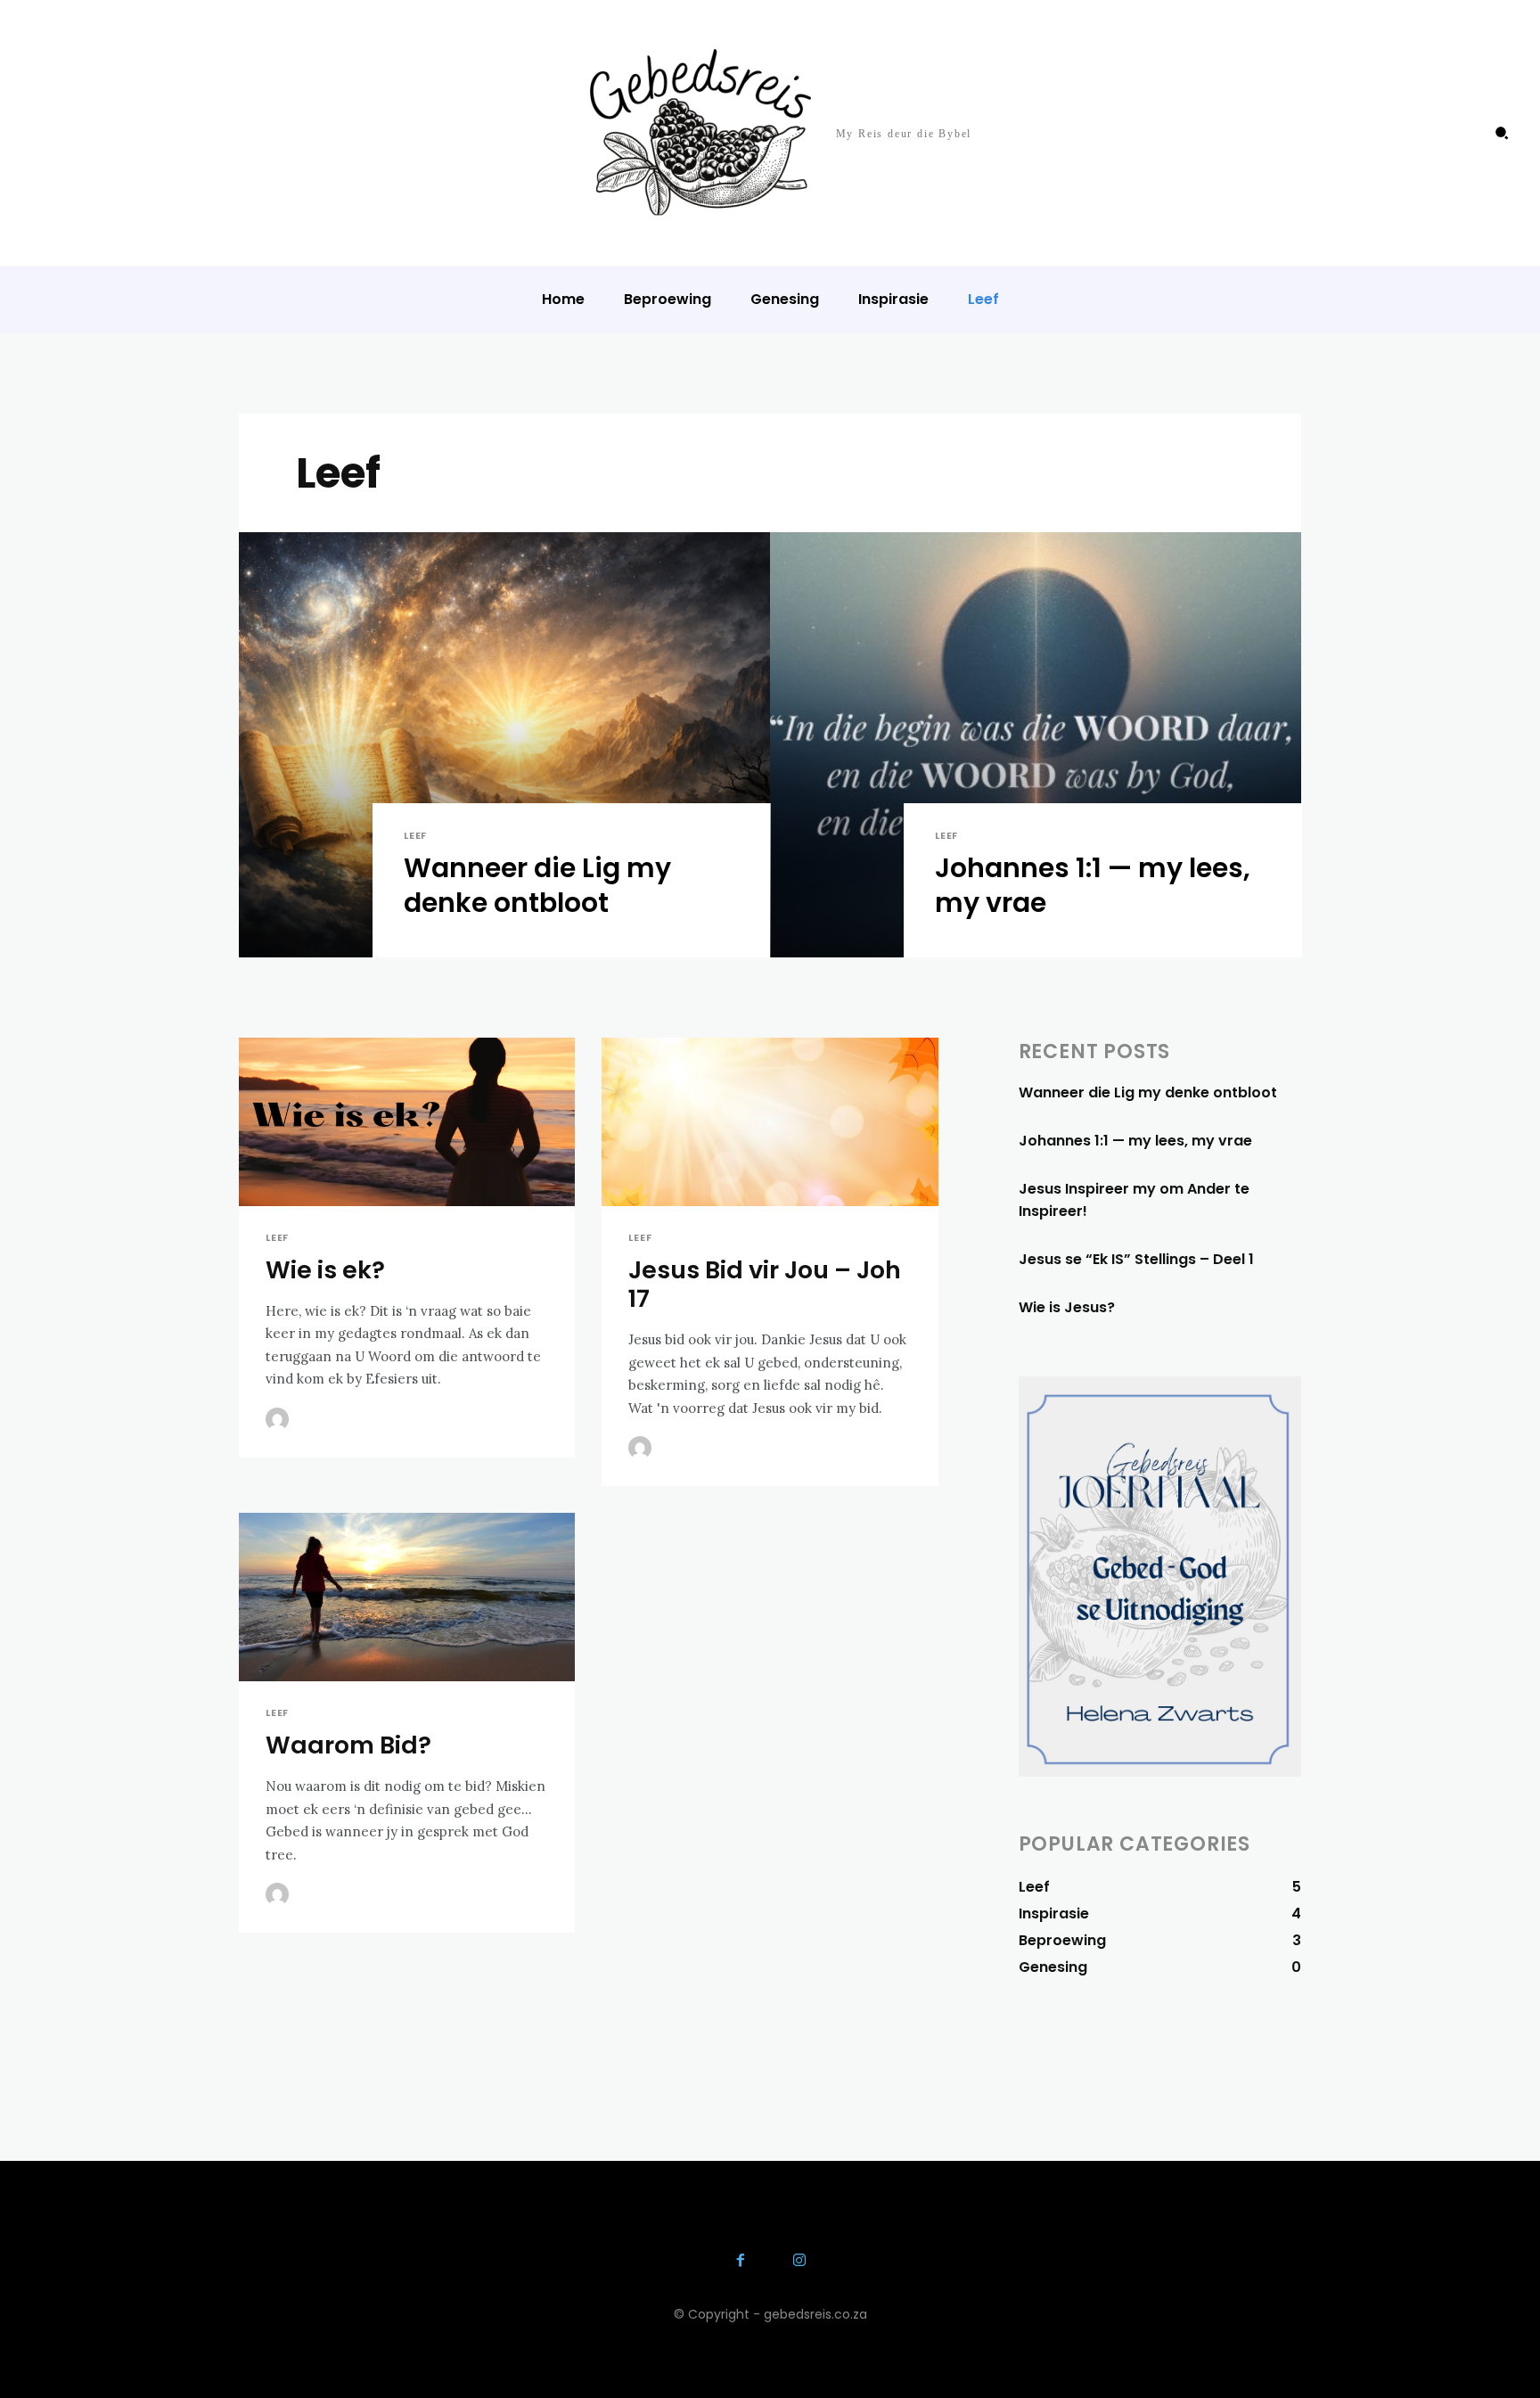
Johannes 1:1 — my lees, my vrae (1135, 1141)
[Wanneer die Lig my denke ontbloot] (504, 745)
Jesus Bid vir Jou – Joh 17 (765, 1284)
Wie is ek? (325, 1270)
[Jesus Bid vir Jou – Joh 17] (770, 1122)
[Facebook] (741, 2262)
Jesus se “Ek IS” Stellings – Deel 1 (1136, 1259)
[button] (1502, 133)
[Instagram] (799, 2262)
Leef (415, 836)
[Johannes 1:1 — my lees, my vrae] (1036, 745)
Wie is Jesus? (1067, 1307)
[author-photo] (280, 1419)
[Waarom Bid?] (407, 1597)
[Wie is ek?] (407, 1122)
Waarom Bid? (348, 1745)
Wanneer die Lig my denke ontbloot (1148, 1092)
